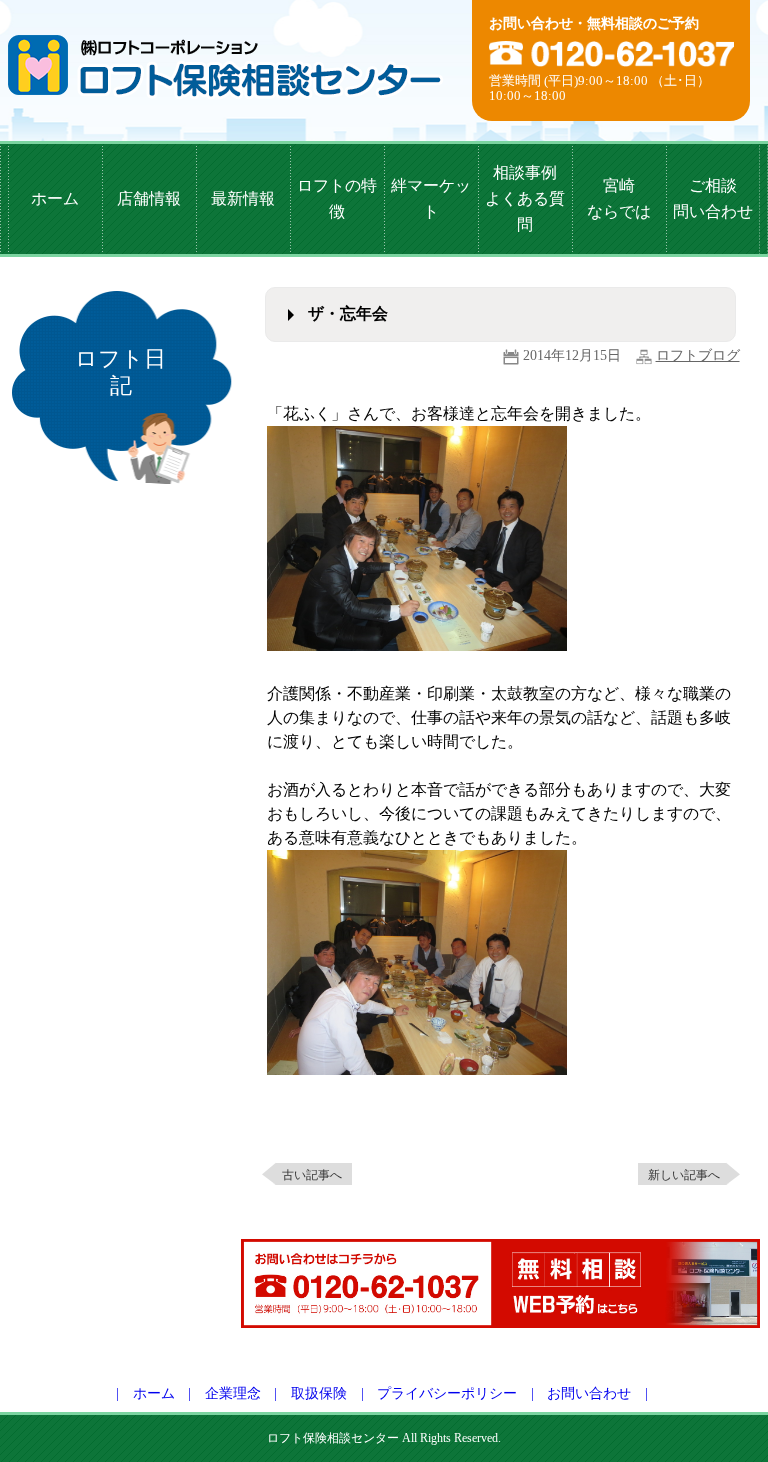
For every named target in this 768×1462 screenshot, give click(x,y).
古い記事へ (312, 1175)
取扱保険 (319, 1393)
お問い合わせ (589, 1393)
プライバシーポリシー (447, 1393)
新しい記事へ (684, 1175)
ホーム (154, 1393)
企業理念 (233, 1393)
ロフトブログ (698, 355)
